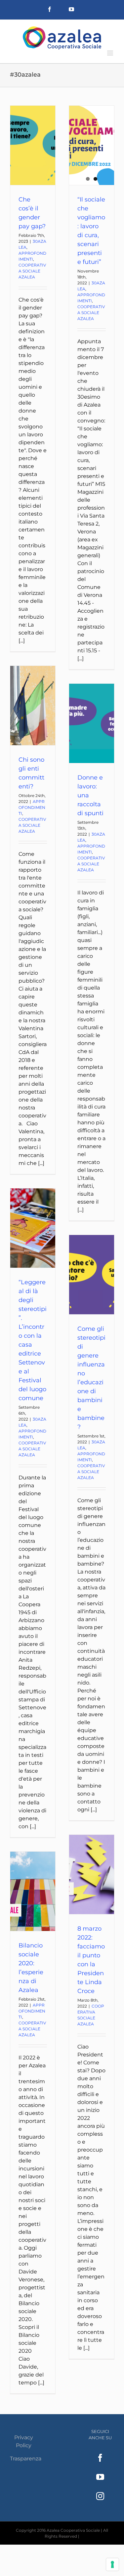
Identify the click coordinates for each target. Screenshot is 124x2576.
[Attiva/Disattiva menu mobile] (111, 53)
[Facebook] (100, 2458)
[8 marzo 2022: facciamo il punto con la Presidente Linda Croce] (92, 1874)
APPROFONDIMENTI (32, 807)
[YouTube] (100, 2477)
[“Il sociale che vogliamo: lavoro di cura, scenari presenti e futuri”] (92, 145)
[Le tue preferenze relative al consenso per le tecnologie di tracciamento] (112, 2564)
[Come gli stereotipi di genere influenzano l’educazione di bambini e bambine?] (92, 1275)
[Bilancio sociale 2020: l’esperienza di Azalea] (33, 1891)
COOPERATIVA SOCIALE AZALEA (32, 271)
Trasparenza (26, 2459)
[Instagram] (100, 2496)
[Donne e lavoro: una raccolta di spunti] (92, 723)
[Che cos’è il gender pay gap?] (33, 145)
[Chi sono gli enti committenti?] (33, 706)
